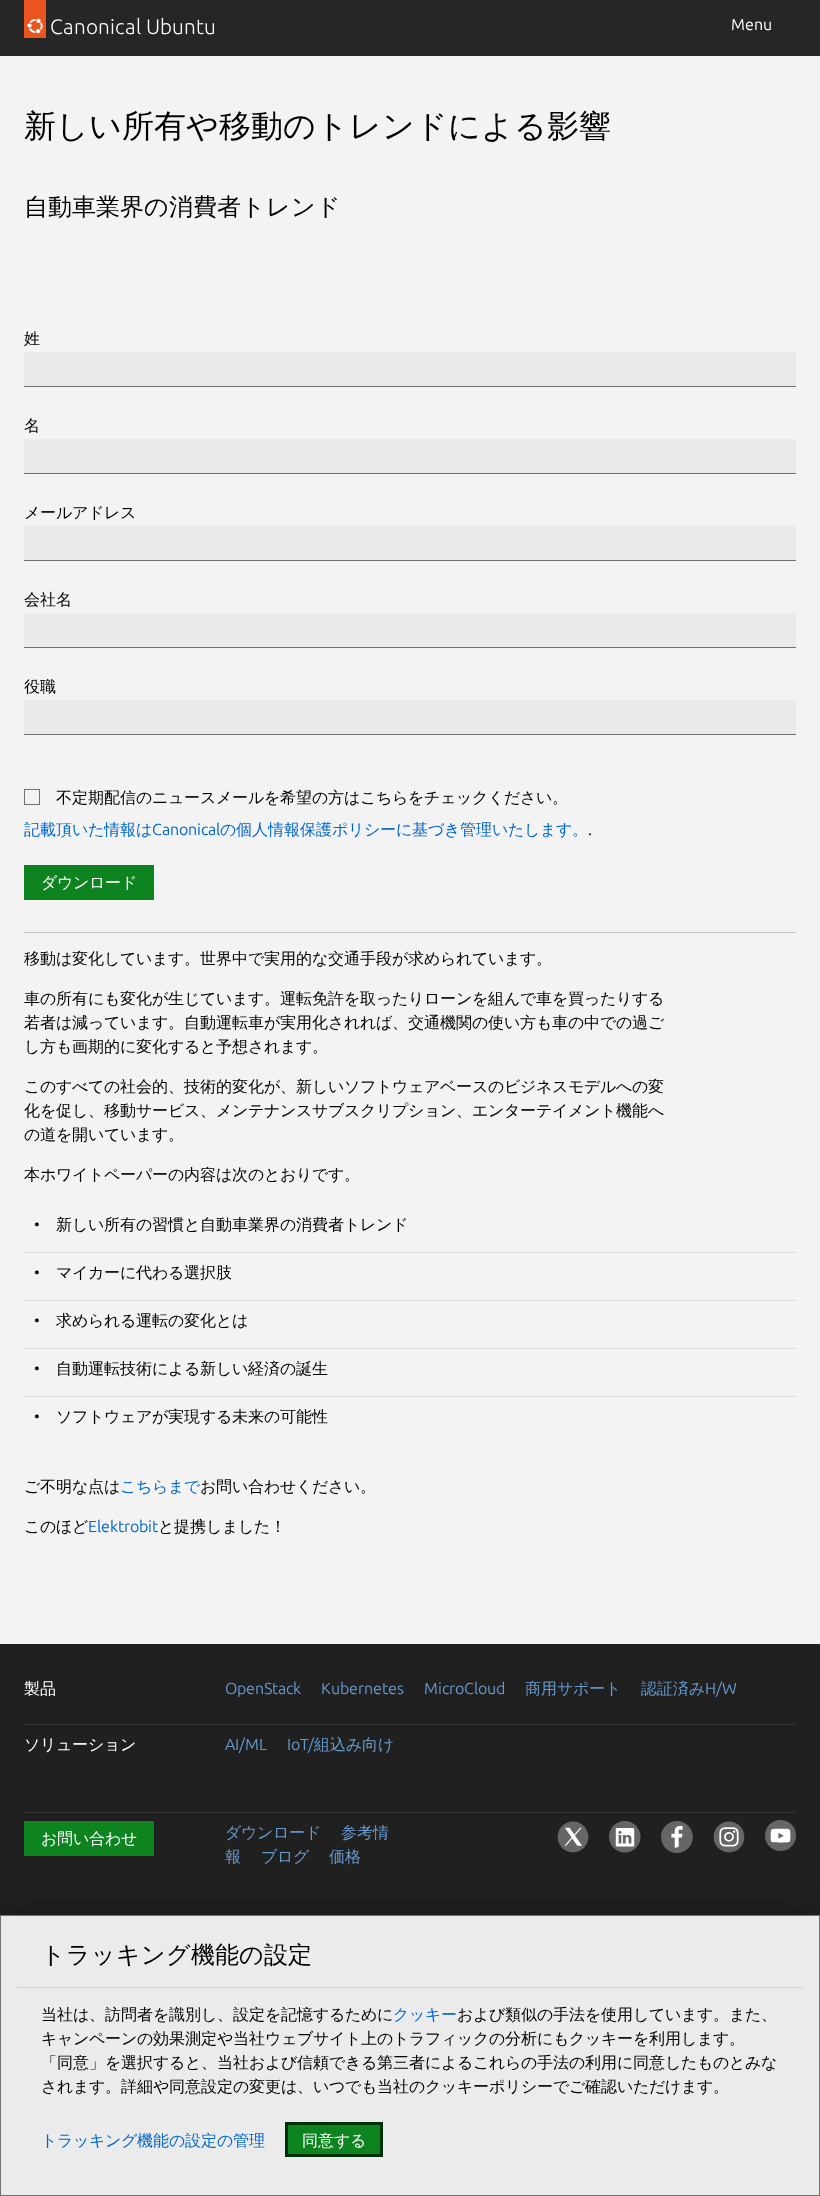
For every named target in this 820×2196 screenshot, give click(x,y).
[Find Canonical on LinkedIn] (625, 1837)
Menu (751, 24)
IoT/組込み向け (340, 1744)
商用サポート (573, 1688)
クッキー (425, 2014)
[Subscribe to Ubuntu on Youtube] (780, 1845)
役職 (40, 686)
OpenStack (263, 1688)
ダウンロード (89, 882)
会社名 (48, 599)
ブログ (285, 1856)
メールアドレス (80, 512)
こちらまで (160, 1486)
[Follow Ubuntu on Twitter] (573, 1837)
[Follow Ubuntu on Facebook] (677, 1837)
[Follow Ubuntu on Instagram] (729, 1837)
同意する (334, 2140)
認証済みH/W (689, 1688)
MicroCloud (464, 1688)
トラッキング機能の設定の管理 (153, 2140)
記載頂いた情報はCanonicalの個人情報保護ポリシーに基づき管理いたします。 (306, 829)
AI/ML (246, 1744)
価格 (345, 1856)
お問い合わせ (89, 1838)
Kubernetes (362, 1688)
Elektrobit (123, 1526)
